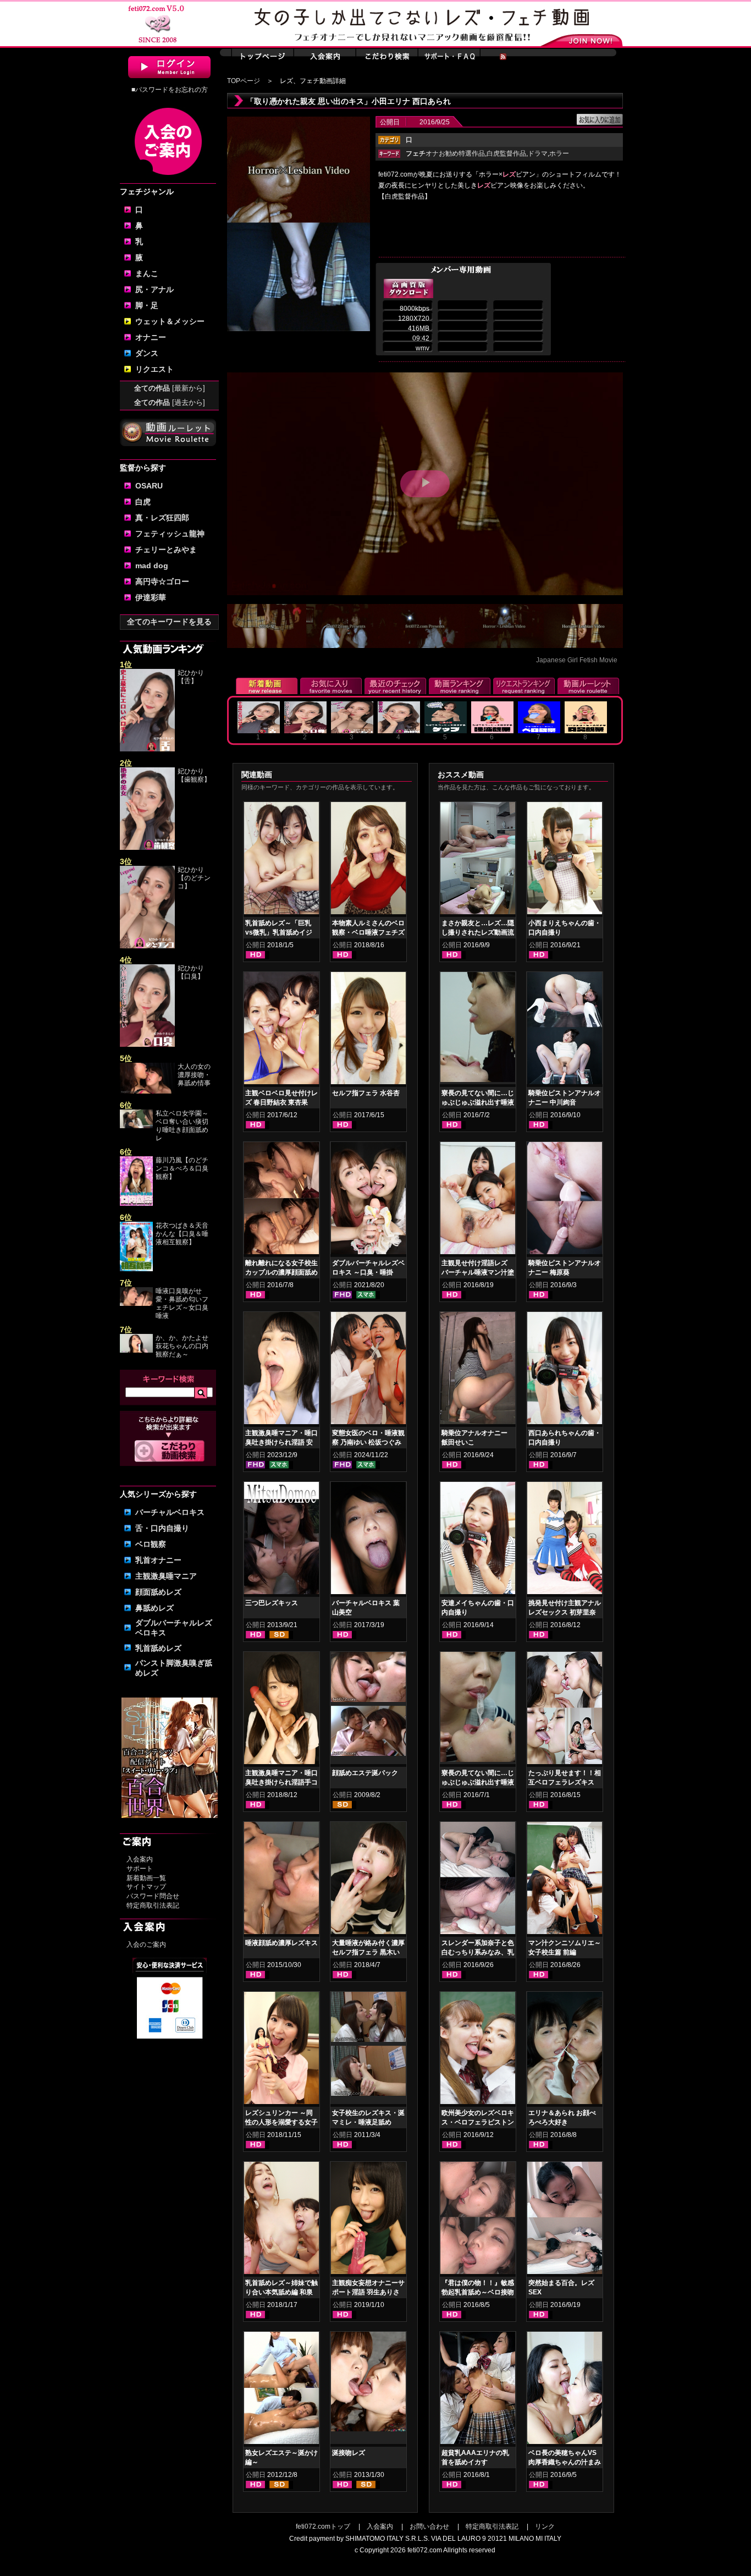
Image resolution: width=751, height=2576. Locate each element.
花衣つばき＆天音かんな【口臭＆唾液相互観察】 (182, 1234)
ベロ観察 (151, 1544)
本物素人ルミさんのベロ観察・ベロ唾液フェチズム (368, 932)
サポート (140, 1869)
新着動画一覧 (146, 1878)
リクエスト (154, 369)
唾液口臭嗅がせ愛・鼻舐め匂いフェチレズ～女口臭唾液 (182, 1303)
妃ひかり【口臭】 (191, 972)
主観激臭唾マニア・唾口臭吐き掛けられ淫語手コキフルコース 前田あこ (281, 1782)
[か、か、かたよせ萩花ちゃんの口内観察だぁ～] (136, 1350)
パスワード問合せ (153, 1896)
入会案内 (140, 1859)
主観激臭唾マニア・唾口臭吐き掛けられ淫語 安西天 (281, 1442)
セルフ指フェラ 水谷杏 (366, 1093)
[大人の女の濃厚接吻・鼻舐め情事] (147, 1091)
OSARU (149, 486)
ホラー (559, 153)
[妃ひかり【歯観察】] (147, 848)
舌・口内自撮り (162, 1528)
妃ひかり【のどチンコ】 (194, 878)
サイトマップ (146, 1887)
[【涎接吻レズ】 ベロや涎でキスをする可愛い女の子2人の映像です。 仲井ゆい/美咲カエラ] (368, 2383)
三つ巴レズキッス (272, 1603)
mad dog (152, 565)
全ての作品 (170, 388)
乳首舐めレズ (158, 1648)
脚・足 (147, 305)
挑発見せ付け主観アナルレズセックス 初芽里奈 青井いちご (565, 1612)
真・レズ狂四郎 (162, 518)
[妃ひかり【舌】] (147, 749)
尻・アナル (154, 289)
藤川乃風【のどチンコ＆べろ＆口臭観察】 (182, 1168)
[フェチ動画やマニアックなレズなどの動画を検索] (170, 1460)
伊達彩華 (151, 597)
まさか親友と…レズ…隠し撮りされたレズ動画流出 (478, 932)
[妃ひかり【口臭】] (147, 1045)
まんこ (147, 273)
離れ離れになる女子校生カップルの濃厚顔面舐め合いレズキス (281, 1272)
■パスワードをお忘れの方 (170, 90)
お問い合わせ (429, 2526)
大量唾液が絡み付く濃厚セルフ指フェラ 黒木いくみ (368, 1952)
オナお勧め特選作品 (445, 153)
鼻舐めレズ (154, 1608)
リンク (545, 2526)
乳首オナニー (158, 1560)
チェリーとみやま (166, 550)
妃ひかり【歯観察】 (194, 775)
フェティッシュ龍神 (170, 534)
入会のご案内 (146, 1945)
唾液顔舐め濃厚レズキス (281, 1943)
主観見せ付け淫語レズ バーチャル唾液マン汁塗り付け (478, 1272)
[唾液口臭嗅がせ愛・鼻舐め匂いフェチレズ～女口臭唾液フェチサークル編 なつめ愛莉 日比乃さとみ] (136, 1304)
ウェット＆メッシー (170, 321)
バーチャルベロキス (170, 1512)
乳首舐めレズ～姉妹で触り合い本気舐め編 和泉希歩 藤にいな (281, 2292)
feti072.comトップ (323, 2526)
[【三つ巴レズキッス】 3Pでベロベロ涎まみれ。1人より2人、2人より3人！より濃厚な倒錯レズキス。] (281, 1540)
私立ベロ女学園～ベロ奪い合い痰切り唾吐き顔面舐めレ (182, 1126)
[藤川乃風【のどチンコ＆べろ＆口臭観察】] (136, 1204)
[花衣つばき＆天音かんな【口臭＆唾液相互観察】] (136, 1269)
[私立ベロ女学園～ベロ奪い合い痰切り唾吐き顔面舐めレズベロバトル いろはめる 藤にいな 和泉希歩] (136, 1126)
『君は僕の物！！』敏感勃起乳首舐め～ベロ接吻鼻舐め (478, 2292)
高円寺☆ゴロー (162, 581)
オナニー (151, 337)
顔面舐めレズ (158, 1592)
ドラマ (538, 153)
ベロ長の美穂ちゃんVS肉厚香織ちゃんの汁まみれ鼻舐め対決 (565, 2462)
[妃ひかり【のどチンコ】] (147, 946)
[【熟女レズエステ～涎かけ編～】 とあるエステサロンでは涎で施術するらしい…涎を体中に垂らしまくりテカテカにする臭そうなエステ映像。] (281, 2390)
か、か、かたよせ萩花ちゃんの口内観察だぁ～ (182, 1346)
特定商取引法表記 (153, 1905)
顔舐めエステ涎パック (365, 1773)
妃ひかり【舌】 (191, 677)
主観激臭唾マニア (166, 1576)
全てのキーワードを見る (169, 622)
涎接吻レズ (349, 2453)
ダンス (147, 353)
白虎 (143, 502)
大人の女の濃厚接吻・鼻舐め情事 (194, 1075)
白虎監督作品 (506, 153)
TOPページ (244, 81)
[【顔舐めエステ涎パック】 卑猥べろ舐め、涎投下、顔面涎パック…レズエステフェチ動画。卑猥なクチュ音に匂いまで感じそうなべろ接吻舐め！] (368, 1679)
